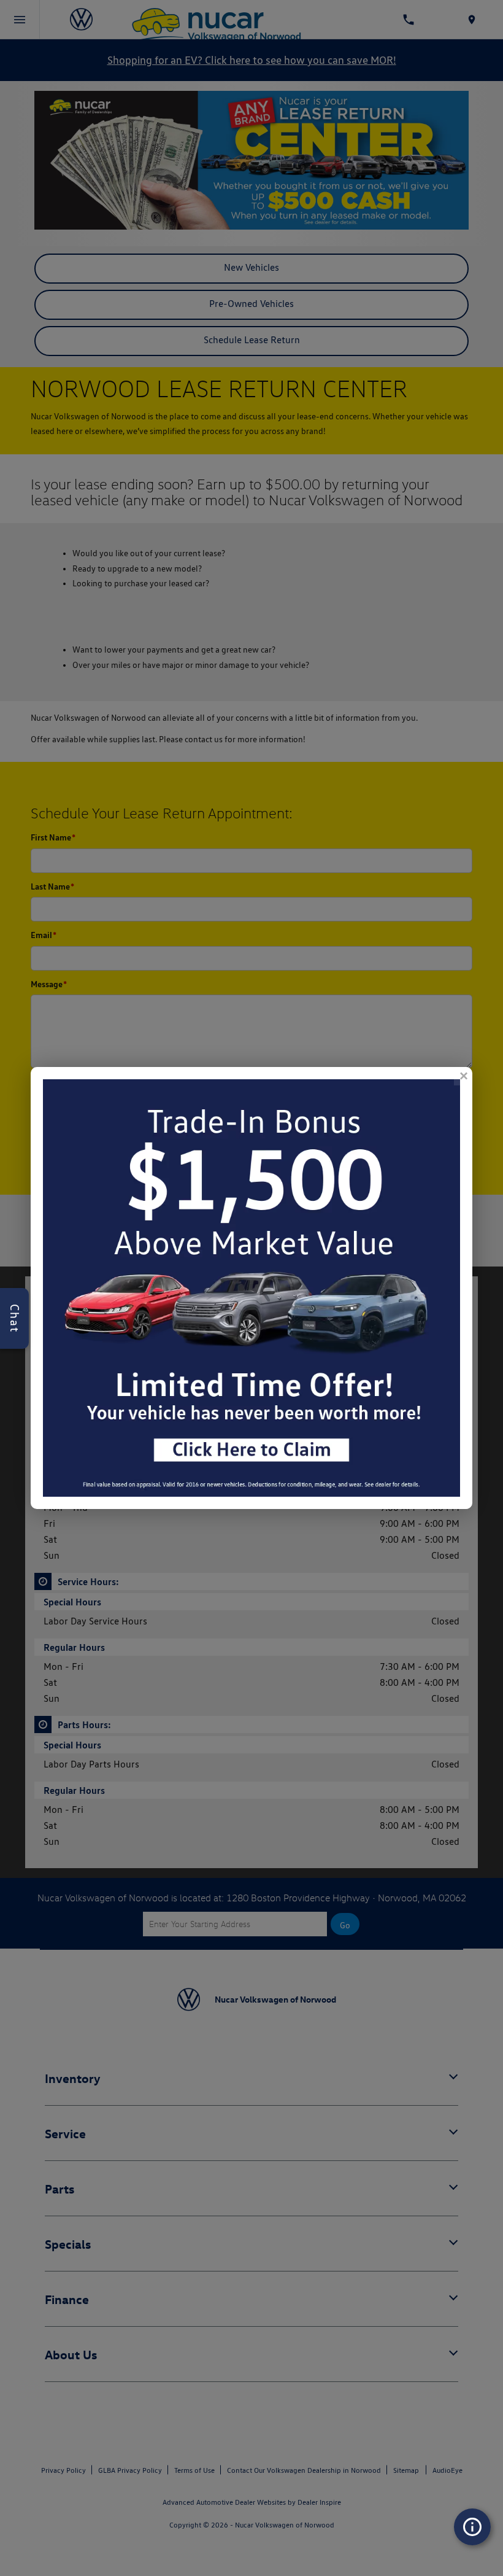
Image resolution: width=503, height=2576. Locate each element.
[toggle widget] (472, 2527)
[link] (463, 1076)
